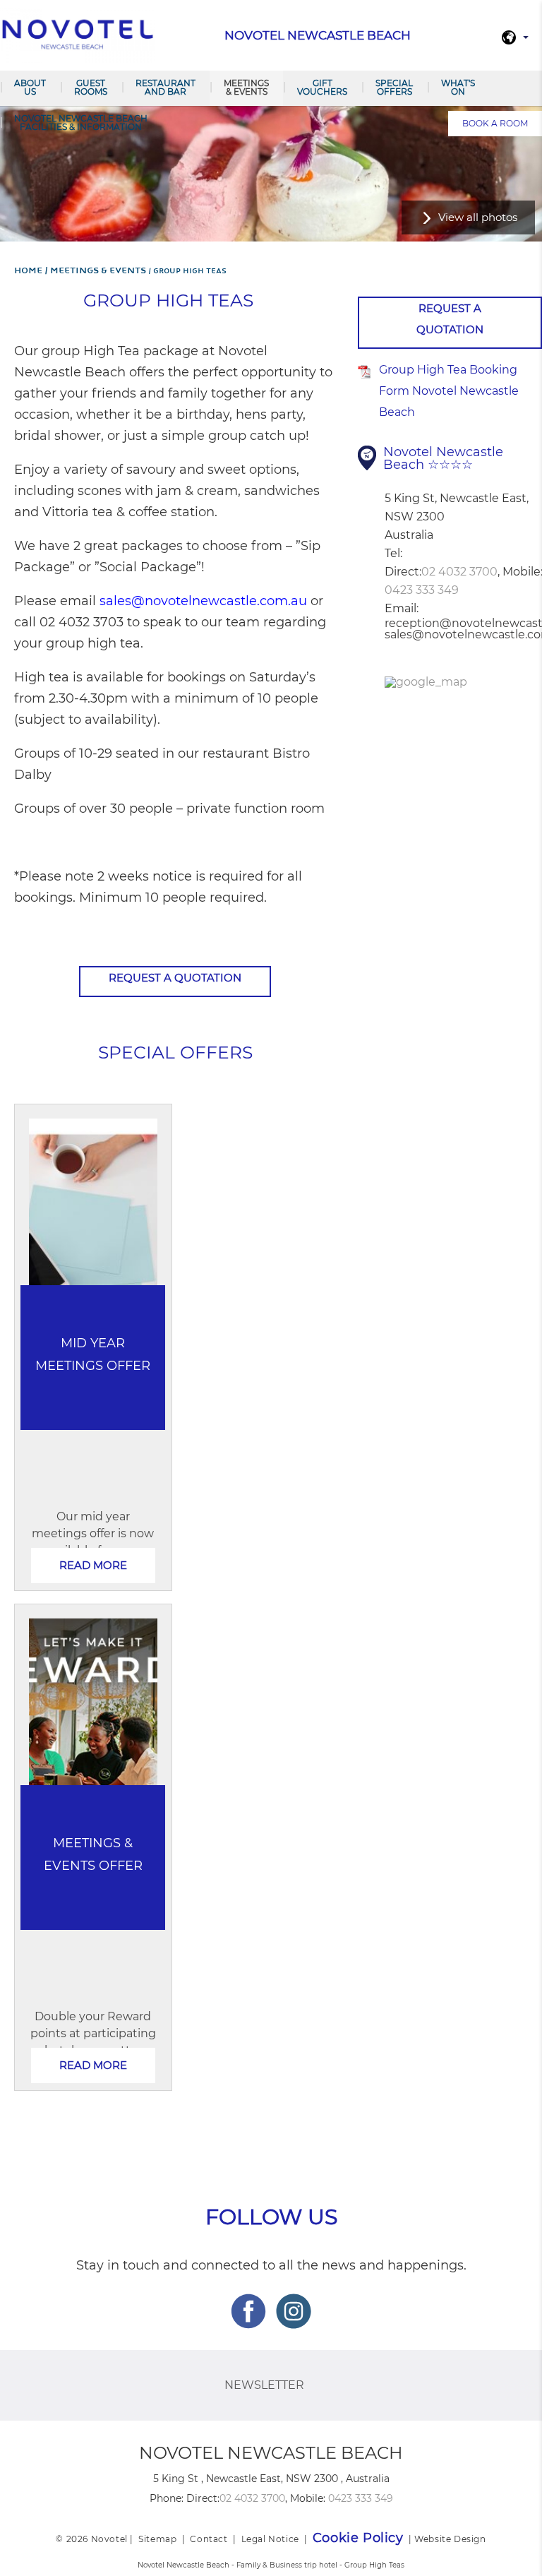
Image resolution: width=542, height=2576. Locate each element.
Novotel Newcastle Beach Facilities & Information (81, 123)
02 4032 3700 (459, 572)
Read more (93, 1565)
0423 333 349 (422, 590)
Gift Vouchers (322, 87)
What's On (458, 87)
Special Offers (394, 87)
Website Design (450, 2539)
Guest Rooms (91, 87)
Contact (209, 2539)
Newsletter (264, 2385)
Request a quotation (175, 978)
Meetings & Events (246, 87)
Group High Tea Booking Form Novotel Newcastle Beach (449, 391)
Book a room (495, 123)
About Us (30, 87)
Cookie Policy (358, 2538)
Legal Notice (270, 2539)
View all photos (478, 217)
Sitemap (157, 2539)
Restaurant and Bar (165, 87)
